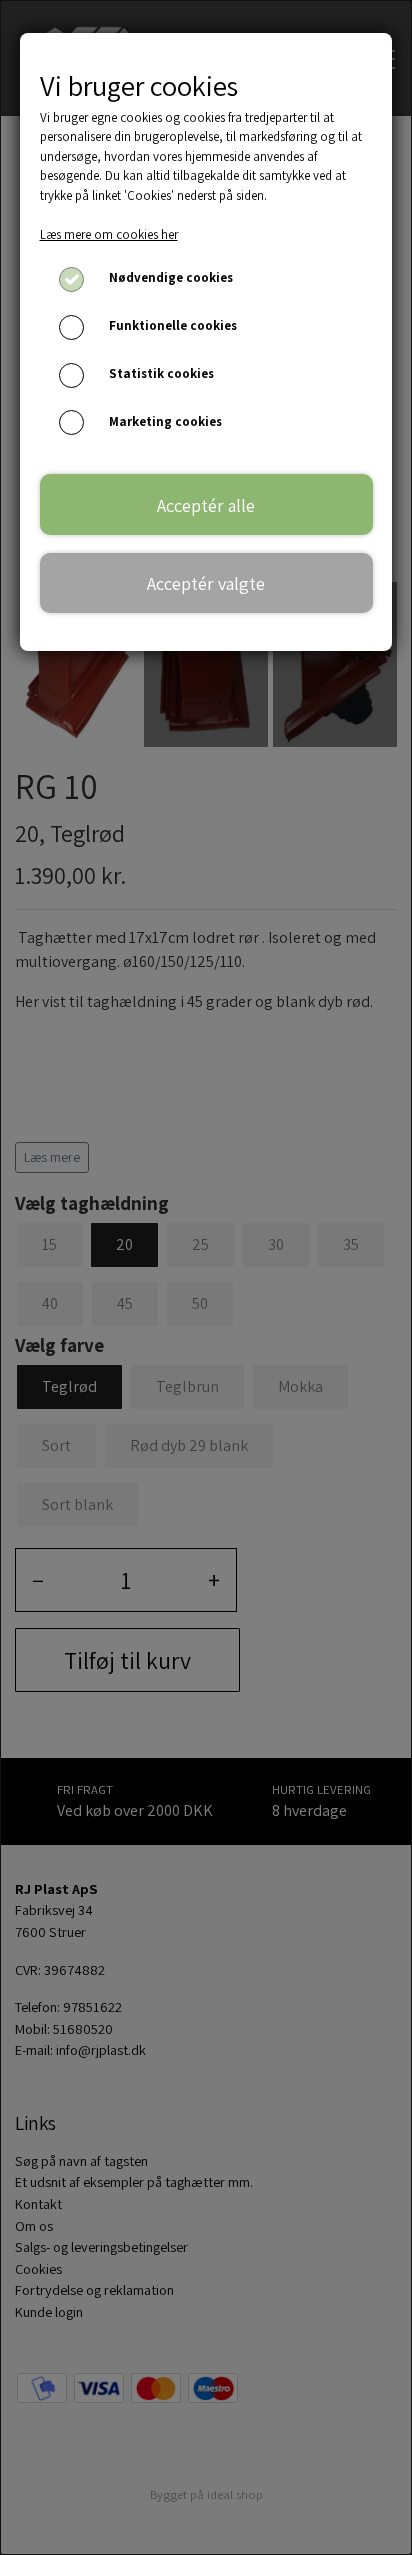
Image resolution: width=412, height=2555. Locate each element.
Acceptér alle (206, 505)
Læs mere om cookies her (109, 234)
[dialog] (206, 1277)
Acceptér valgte (206, 583)
